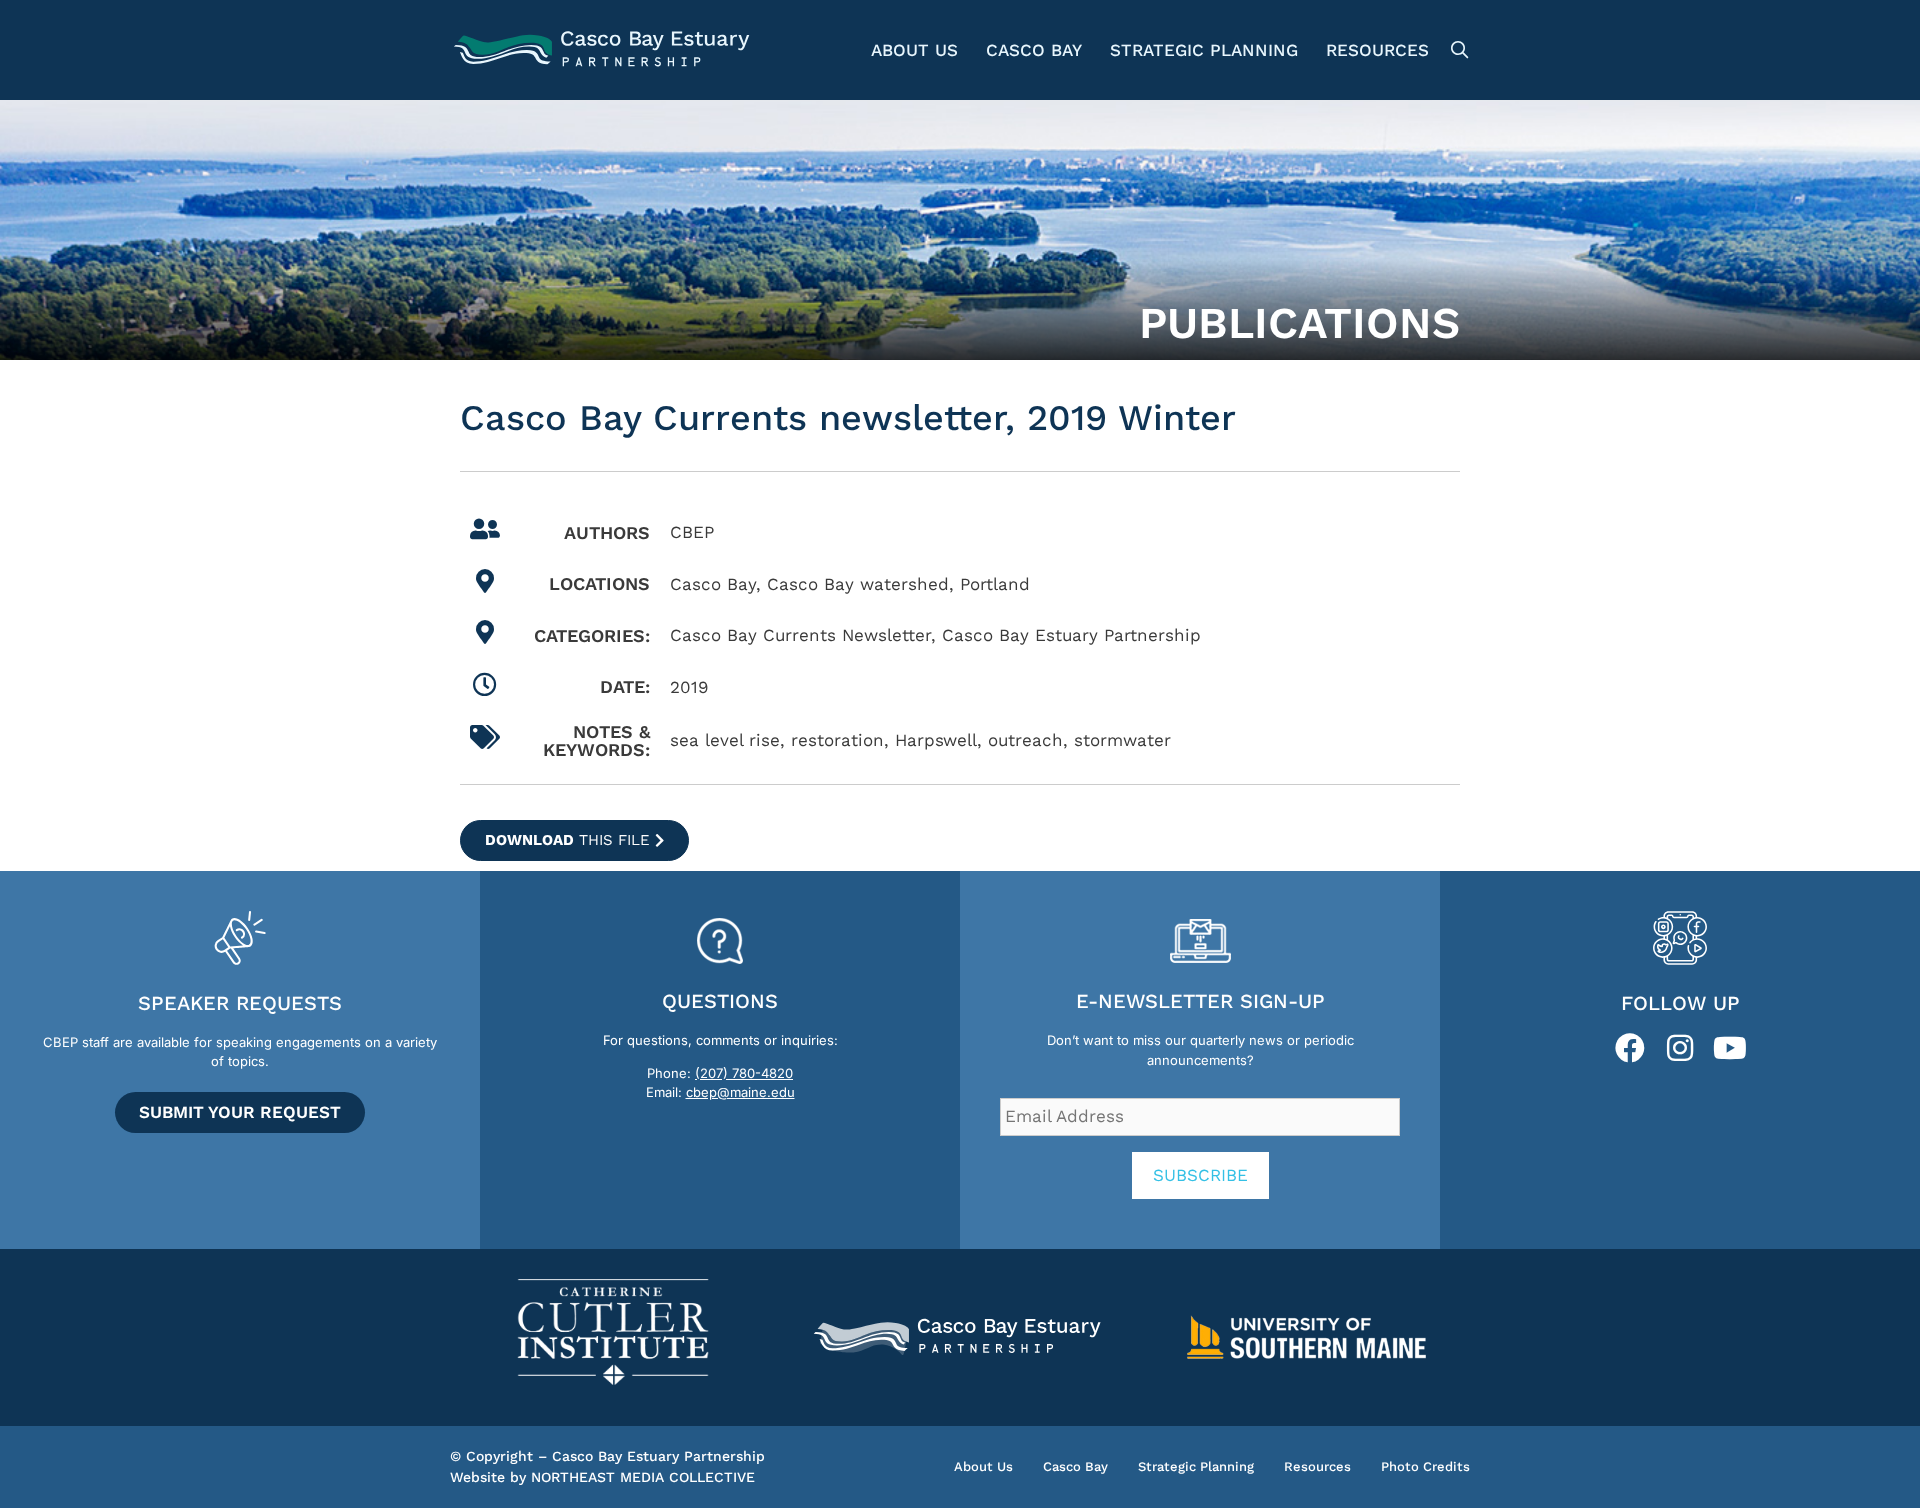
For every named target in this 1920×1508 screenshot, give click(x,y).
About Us (914, 50)
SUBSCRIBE (1200, 1175)
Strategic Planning (1204, 50)
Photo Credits (1425, 1466)
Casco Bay (1034, 50)
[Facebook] (1630, 1048)
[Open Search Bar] (1456, 50)
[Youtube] (1730, 1048)
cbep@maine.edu (740, 1092)
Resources (1377, 50)
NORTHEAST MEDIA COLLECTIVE (643, 1477)
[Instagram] (1680, 1048)
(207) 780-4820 (744, 1073)
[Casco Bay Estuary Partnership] (604, 50)
